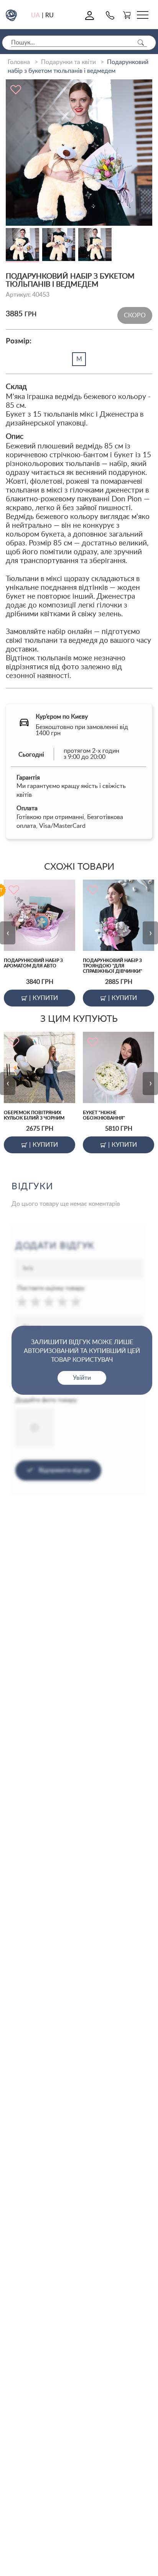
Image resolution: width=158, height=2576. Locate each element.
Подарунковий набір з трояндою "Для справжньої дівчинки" (113, 966)
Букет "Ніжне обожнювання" (104, 1115)
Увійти (82, 1378)
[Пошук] (141, 43)
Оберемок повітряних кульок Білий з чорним (34, 1115)
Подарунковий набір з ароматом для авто (33, 963)
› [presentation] (151, 933)
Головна (19, 62)
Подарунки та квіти (68, 62)
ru (49, 15)
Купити (44, 998)
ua (35, 15)
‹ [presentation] (8, 933)
